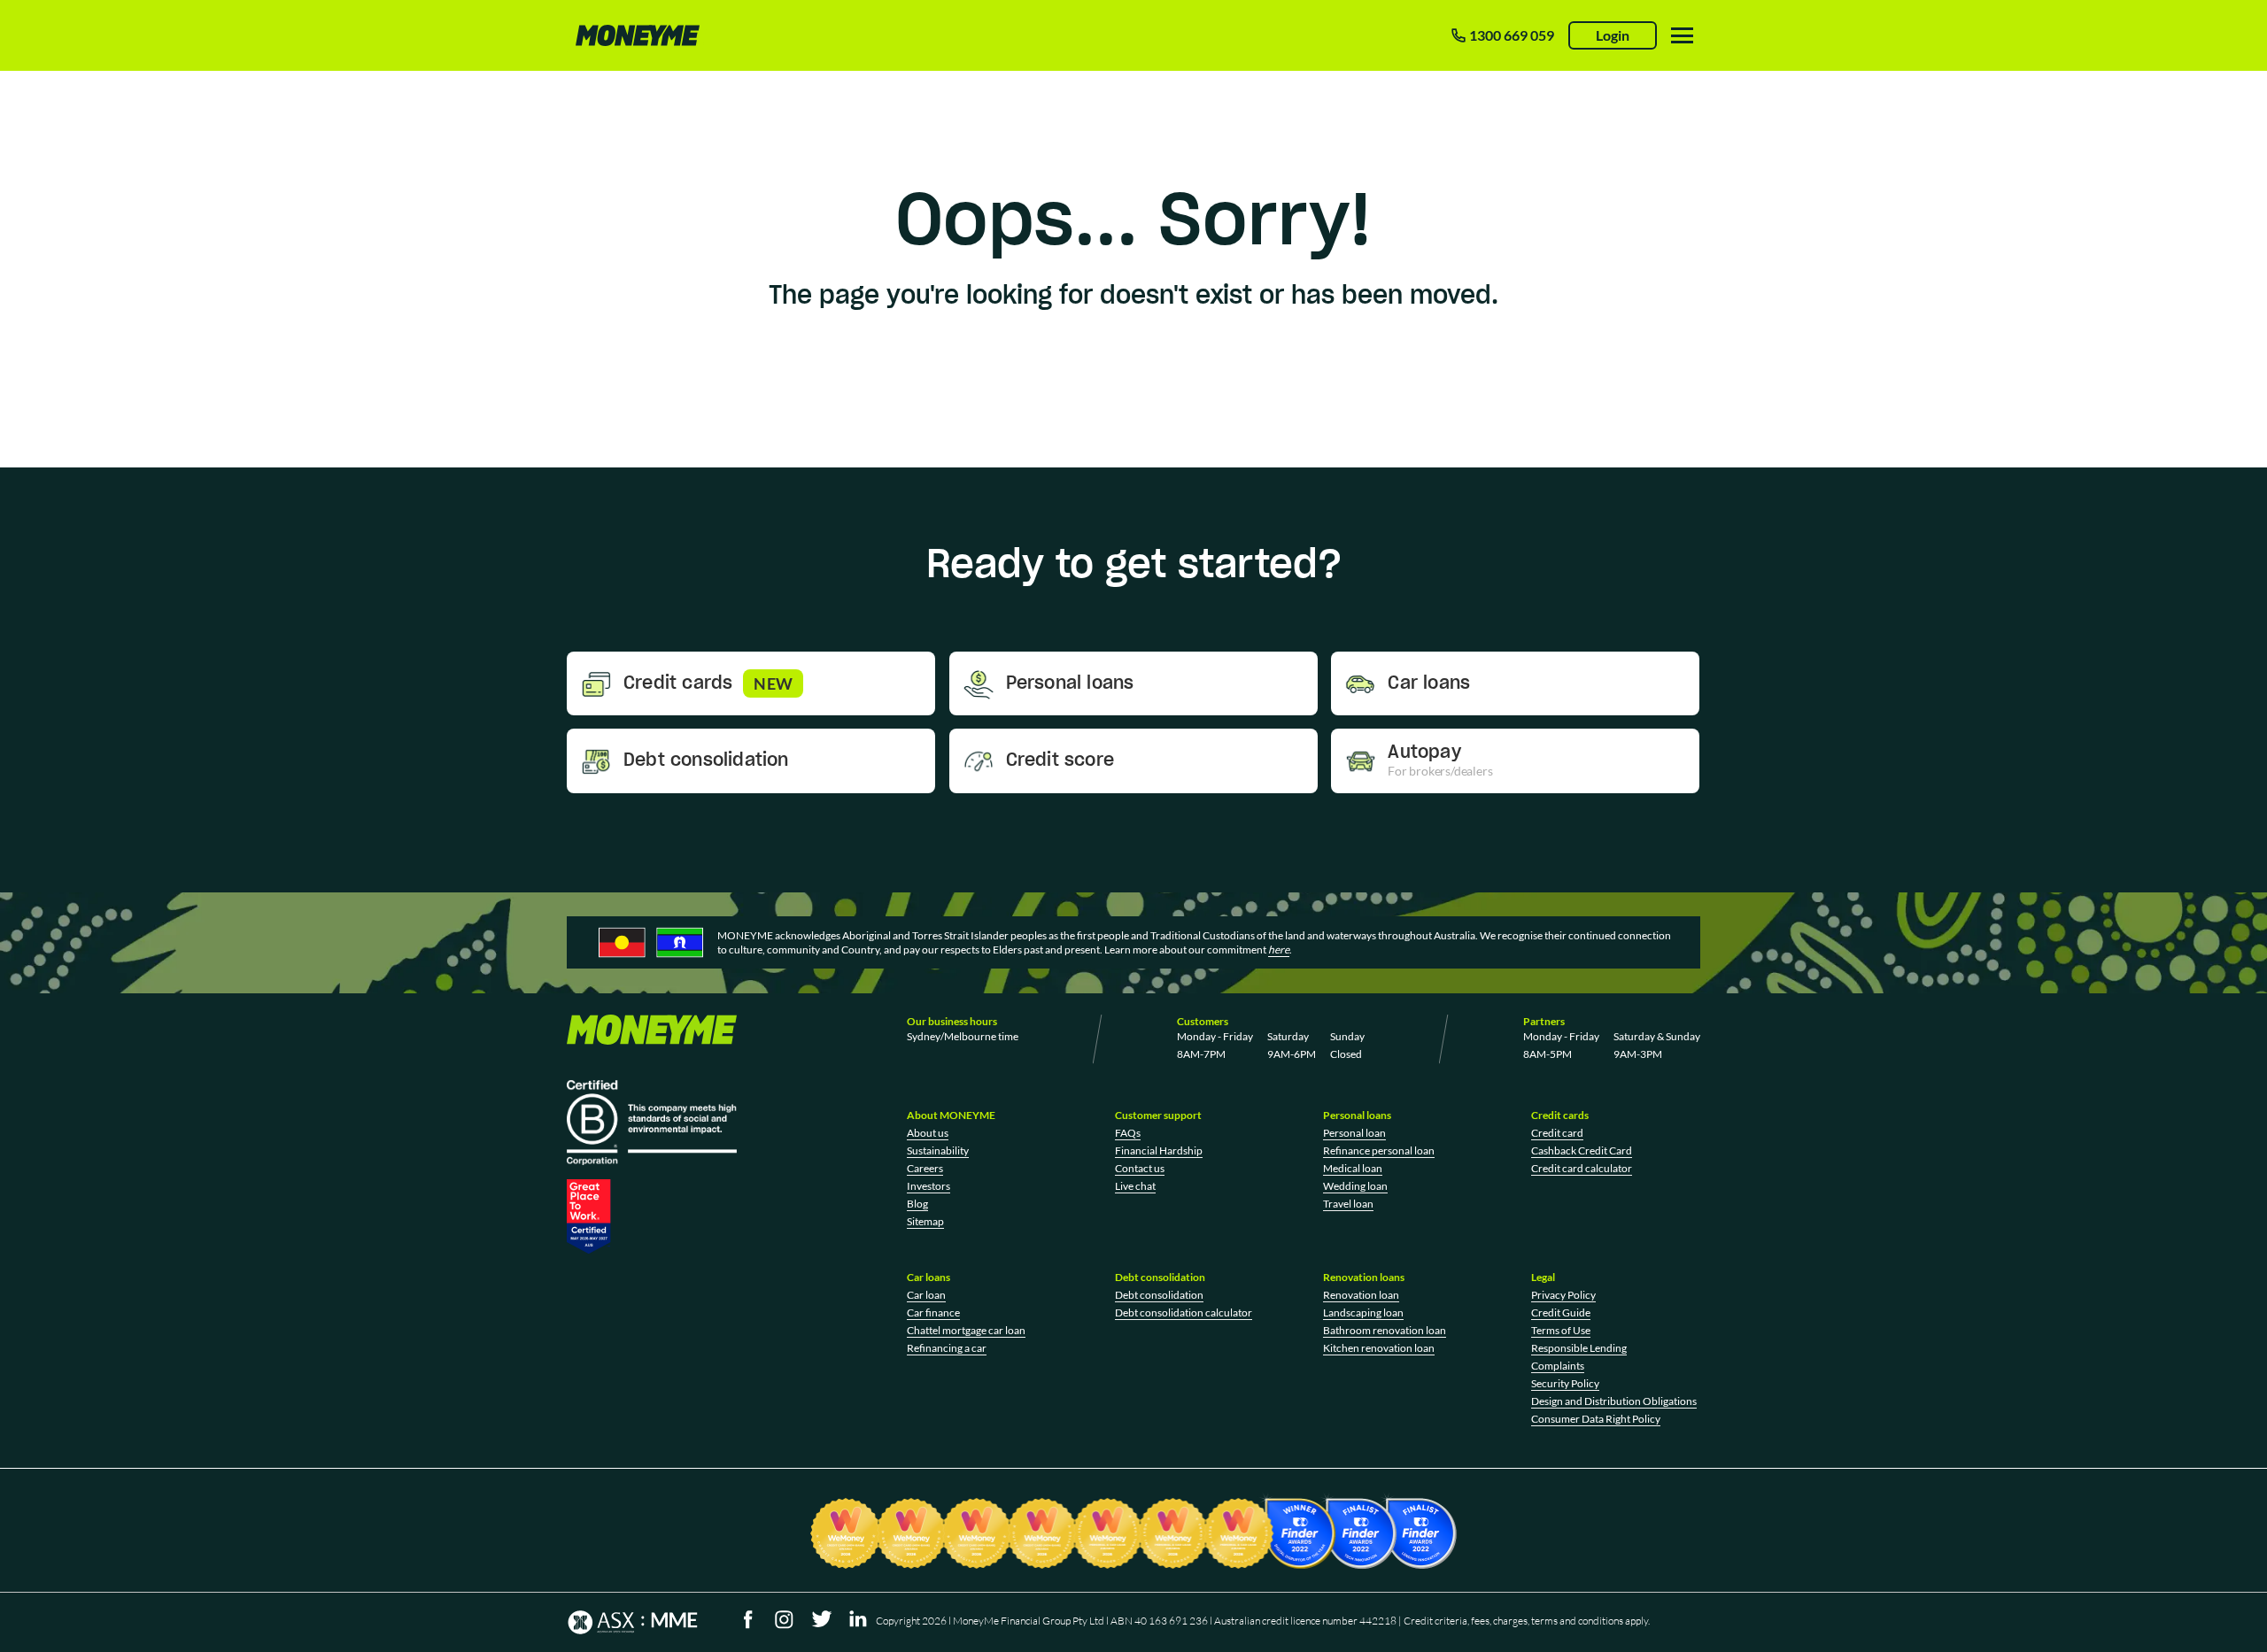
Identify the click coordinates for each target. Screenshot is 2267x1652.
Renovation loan (1361, 1295)
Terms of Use (1561, 1330)
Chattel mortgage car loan (966, 1330)
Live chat (1135, 1186)
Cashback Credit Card (1582, 1150)
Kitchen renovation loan (1379, 1348)
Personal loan (1354, 1133)
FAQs (1128, 1133)
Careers (925, 1168)
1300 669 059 (1512, 35)
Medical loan (1353, 1168)
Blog (917, 1204)
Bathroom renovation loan (1385, 1330)
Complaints (1558, 1366)
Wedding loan (1355, 1186)
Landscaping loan (1363, 1312)
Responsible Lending (1579, 1348)
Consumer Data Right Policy (1596, 1419)
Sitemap (925, 1221)
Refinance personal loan (1379, 1150)
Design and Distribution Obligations (1614, 1401)
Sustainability (938, 1150)
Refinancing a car (947, 1348)
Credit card (1557, 1133)
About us (928, 1133)
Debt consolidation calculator (1184, 1312)
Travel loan (1348, 1204)
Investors (928, 1186)
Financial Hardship (1159, 1150)
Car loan (926, 1295)
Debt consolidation (1159, 1295)
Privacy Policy (1563, 1295)
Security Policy (1565, 1383)
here (1279, 950)
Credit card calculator (1582, 1168)
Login (1613, 35)
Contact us (1140, 1168)
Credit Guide (1561, 1312)
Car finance (933, 1312)
